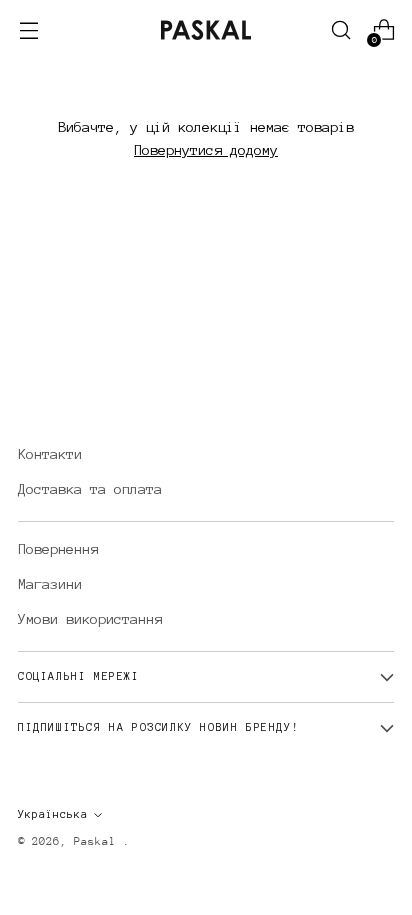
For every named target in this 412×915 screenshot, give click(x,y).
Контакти (50, 454)
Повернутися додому (206, 150)
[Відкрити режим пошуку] (340, 30)
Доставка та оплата (90, 489)
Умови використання (90, 619)
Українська (53, 814)
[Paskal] (206, 30)
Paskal (98, 841)
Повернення (58, 549)
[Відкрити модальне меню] (28, 30)
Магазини (50, 584)
